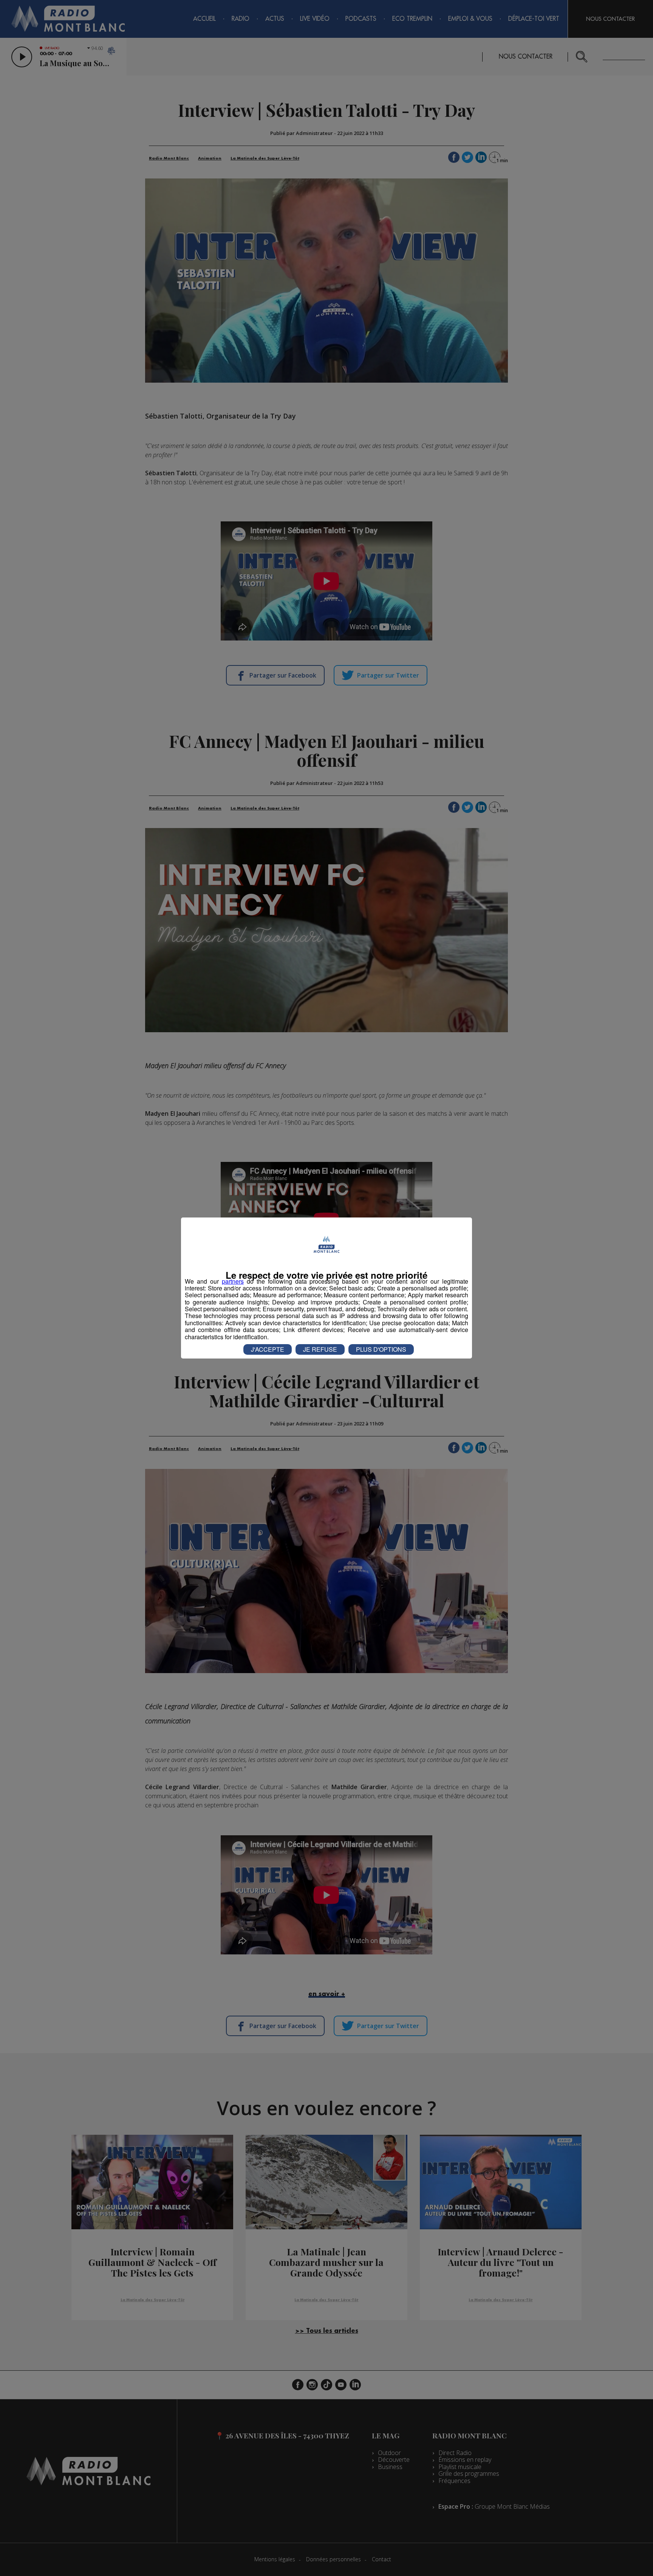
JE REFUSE (320, 1349)
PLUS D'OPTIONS (381, 1349)
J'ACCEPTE (268, 1349)
